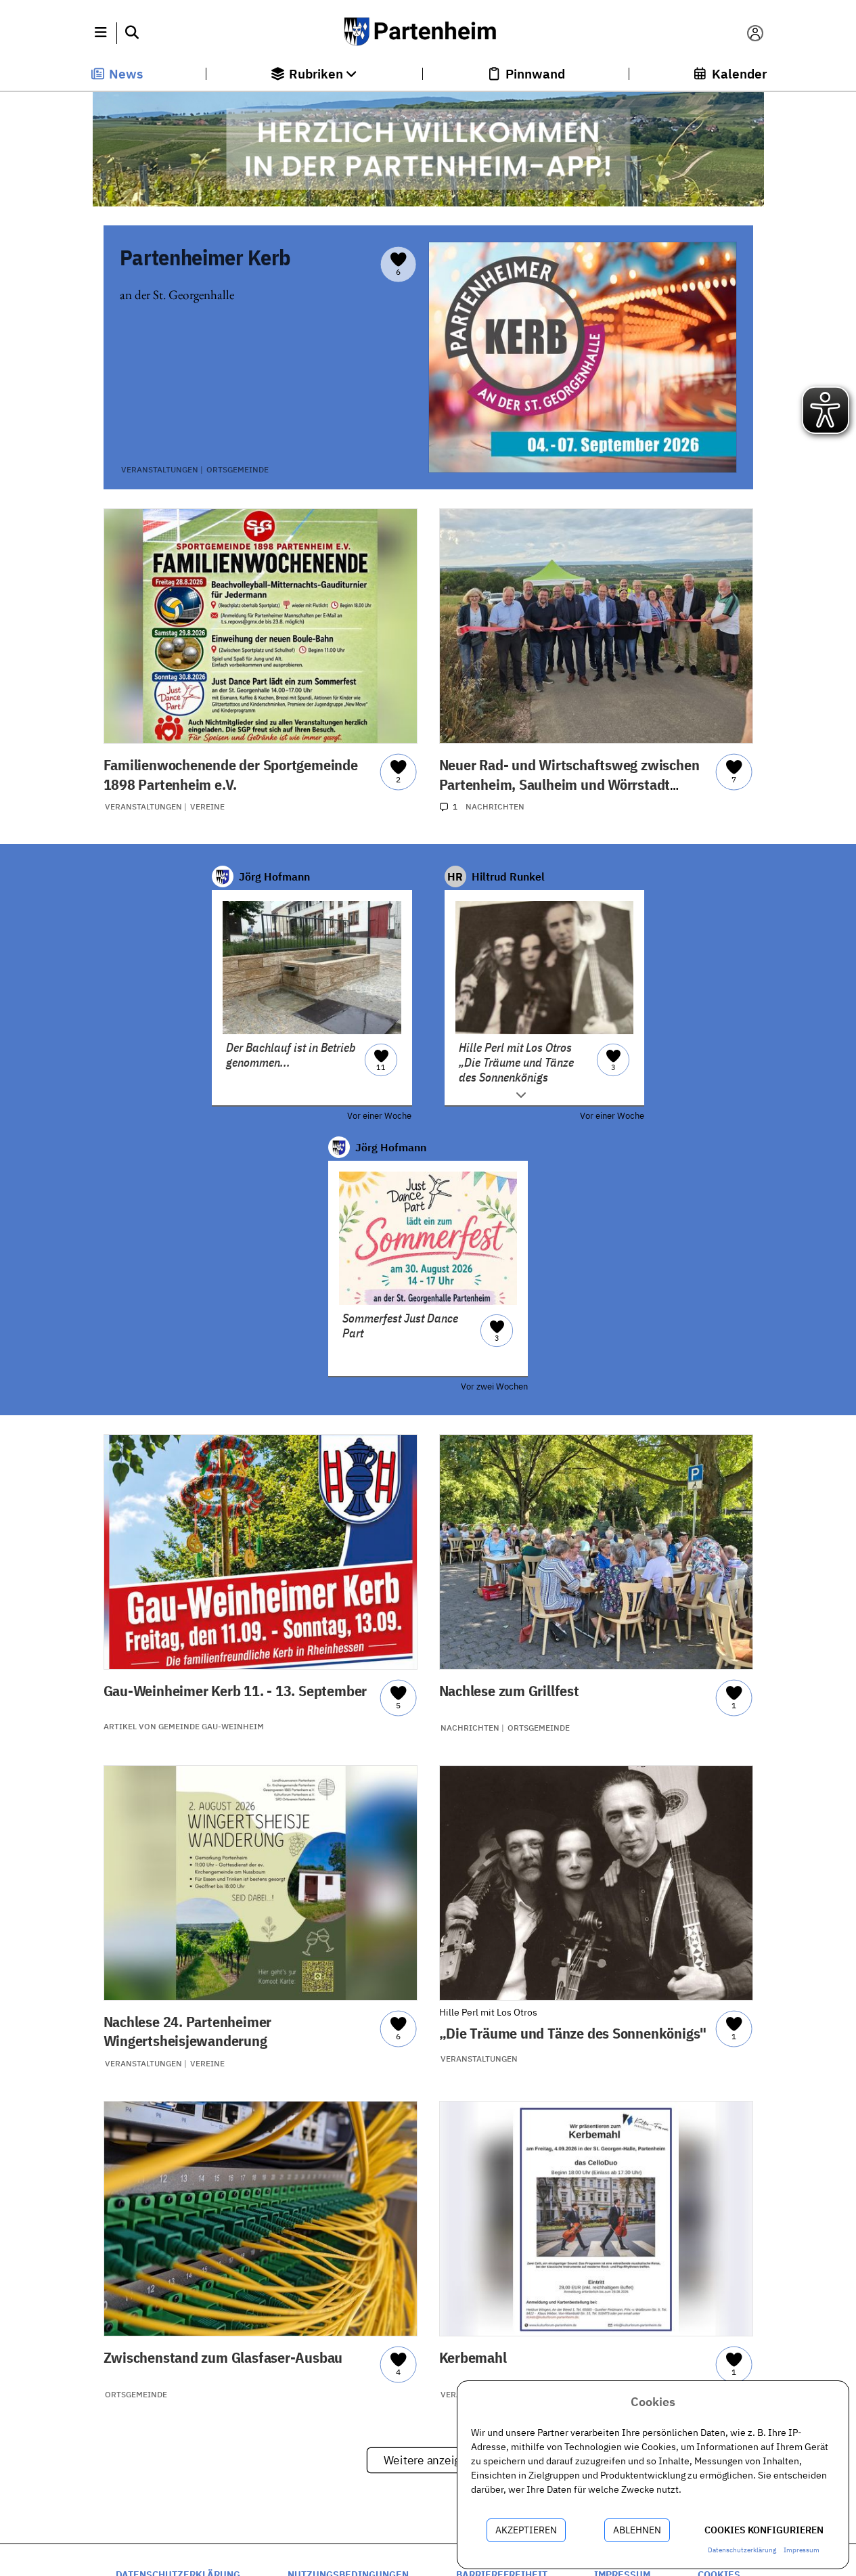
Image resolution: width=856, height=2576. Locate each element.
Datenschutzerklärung (742, 2550)
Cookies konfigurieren (764, 2530)
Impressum (802, 2550)
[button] (101, 33)
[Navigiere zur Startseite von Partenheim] (428, 33)
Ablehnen (637, 2530)
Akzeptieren (526, 2530)
